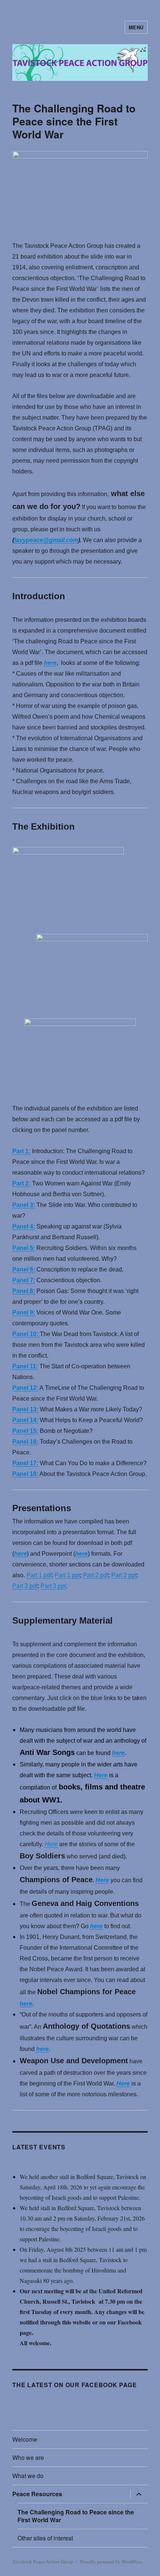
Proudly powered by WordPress (111, 2562)
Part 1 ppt (67, 1575)
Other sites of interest (45, 2538)
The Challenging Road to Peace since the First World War (76, 2516)
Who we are (28, 2457)
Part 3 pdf (25, 1586)
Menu (136, 27)
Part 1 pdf (39, 1575)
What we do (28, 2476)
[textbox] (80, 2166)
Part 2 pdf (96, 1575)
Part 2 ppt (124, 1575)
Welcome (25, 2439)
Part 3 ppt (53, 1586)
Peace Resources (37, 2494)
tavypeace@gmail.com (46, 540)
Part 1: (21, 1151)
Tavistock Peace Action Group (43, 2562)
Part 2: (21, 1183)
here (50, 663)
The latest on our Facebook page (74, 2385)
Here (101, 1775)
